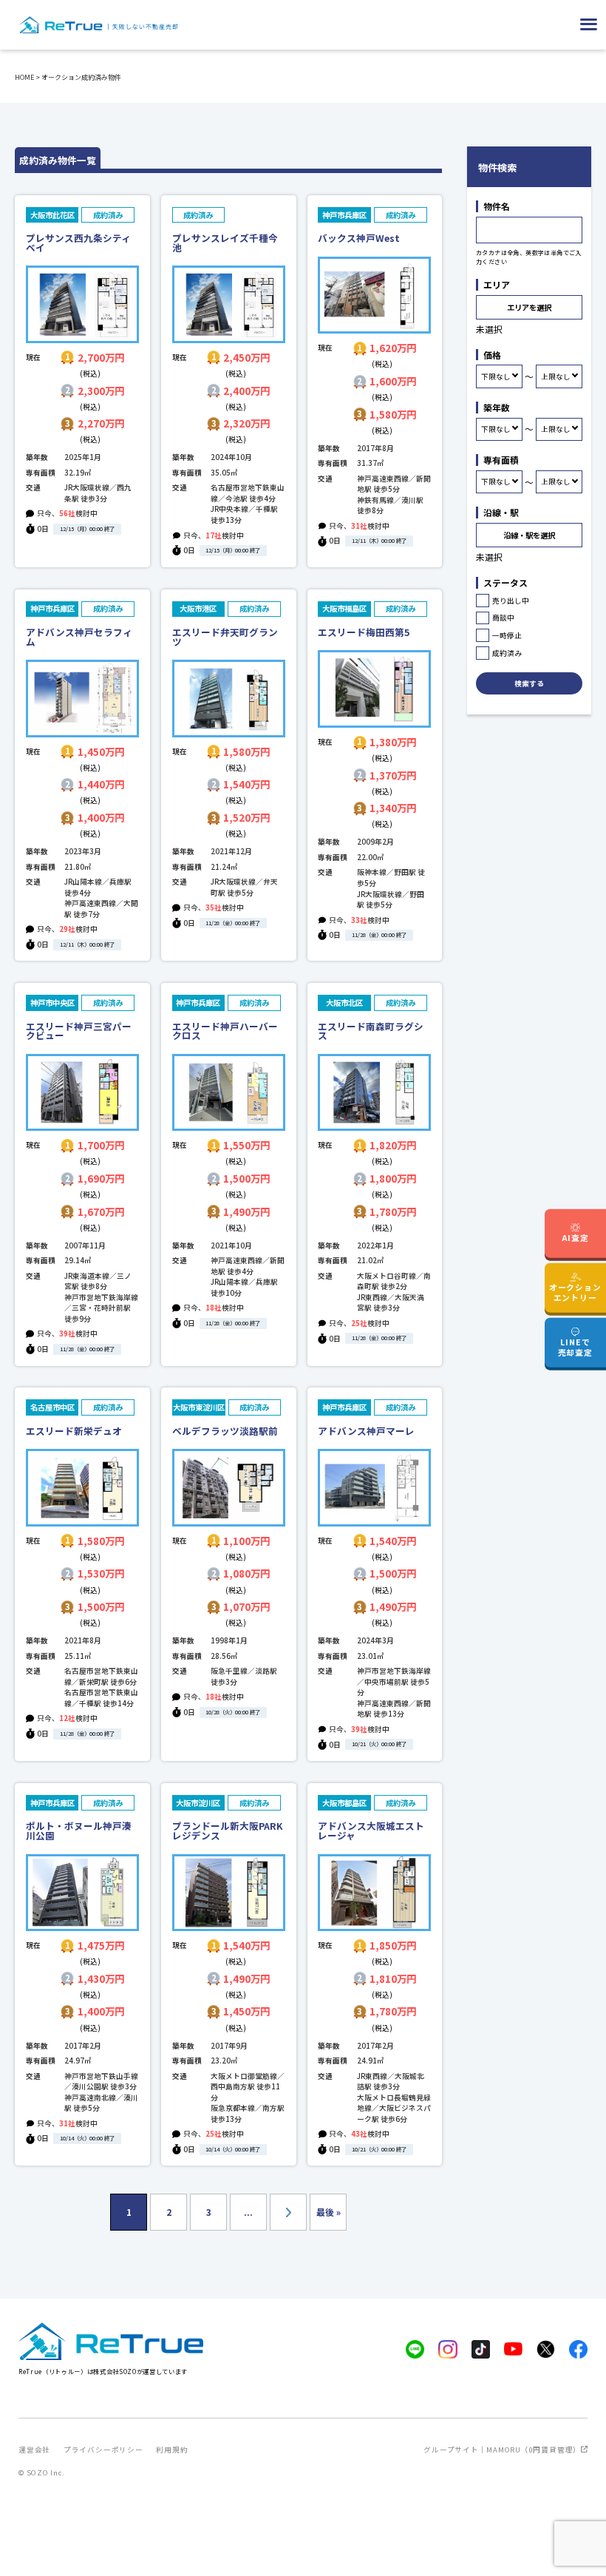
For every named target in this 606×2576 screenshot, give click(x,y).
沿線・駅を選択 (529, 535)
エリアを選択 (529, 307)
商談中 (503, 618)
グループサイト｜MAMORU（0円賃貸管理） (502, 2450)
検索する (529, 683)
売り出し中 (511, 601)
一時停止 (507, 635)
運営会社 (34, 2450)
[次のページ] (288, 2212)
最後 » (328, 2212)
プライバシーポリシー (103, 2450)
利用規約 (172, 2450)
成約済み (507, 653)
